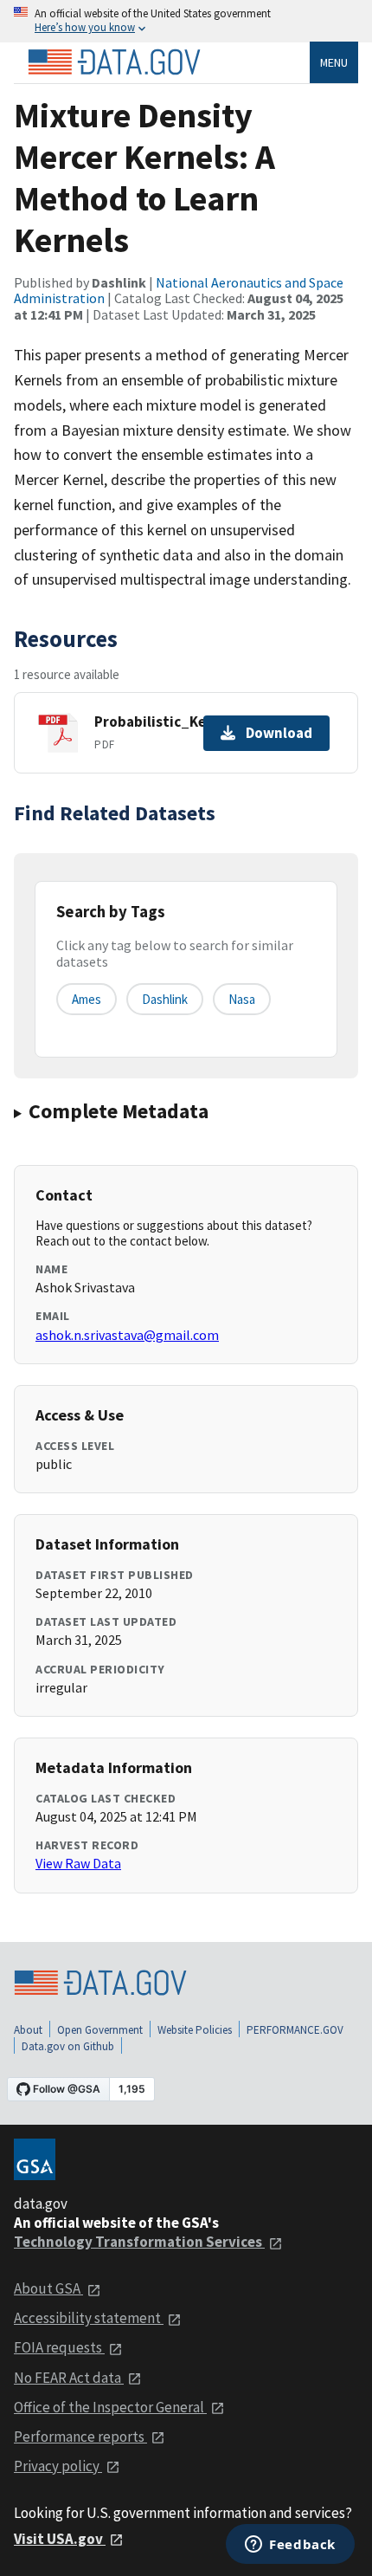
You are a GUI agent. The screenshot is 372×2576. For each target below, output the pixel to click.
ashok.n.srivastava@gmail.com (127, 1335)
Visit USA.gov (60, 2539)
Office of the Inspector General (110, 2407)
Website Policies (195, 2030)
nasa (242, 999)
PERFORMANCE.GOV (295, 2030)
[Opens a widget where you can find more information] (290, 2546)
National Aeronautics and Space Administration (179, 290)
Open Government (100, 2030)
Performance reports (80, 2437)
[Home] (114, 62)
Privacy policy (58, 2466)
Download (279, 733)
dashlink (165, 999)
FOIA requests (59, 2347)
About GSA (48, 2288)
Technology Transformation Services (139, 2242)
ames (87, 999)
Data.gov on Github (68, 2046)
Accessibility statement (89, 2318)
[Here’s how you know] (186, 21)
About (28, 2030)
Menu (334, 62)
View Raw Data (78, 1863)
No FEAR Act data (69, 2378)
